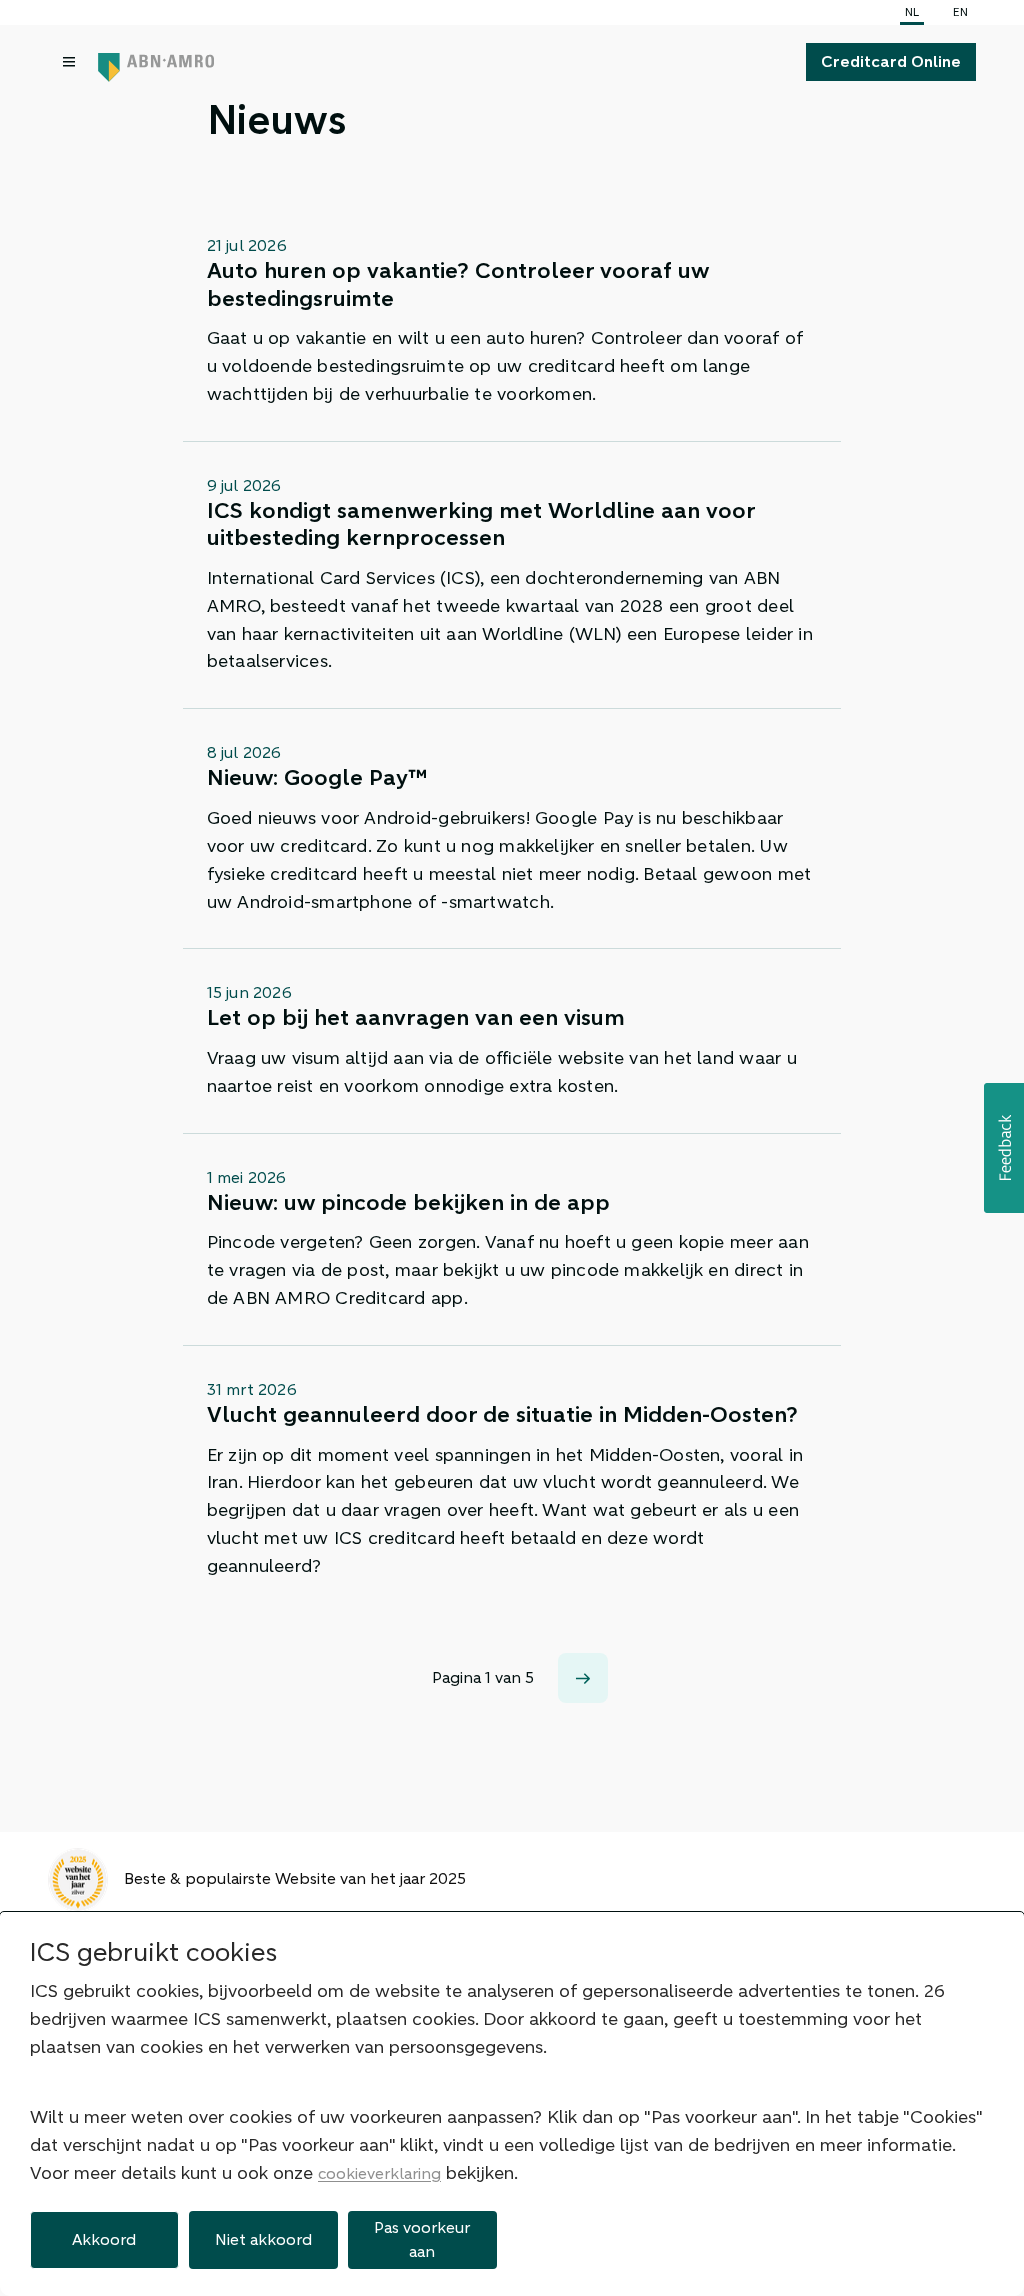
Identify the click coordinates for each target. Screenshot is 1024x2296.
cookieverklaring (379, 2174)
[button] (1004, 1148)
